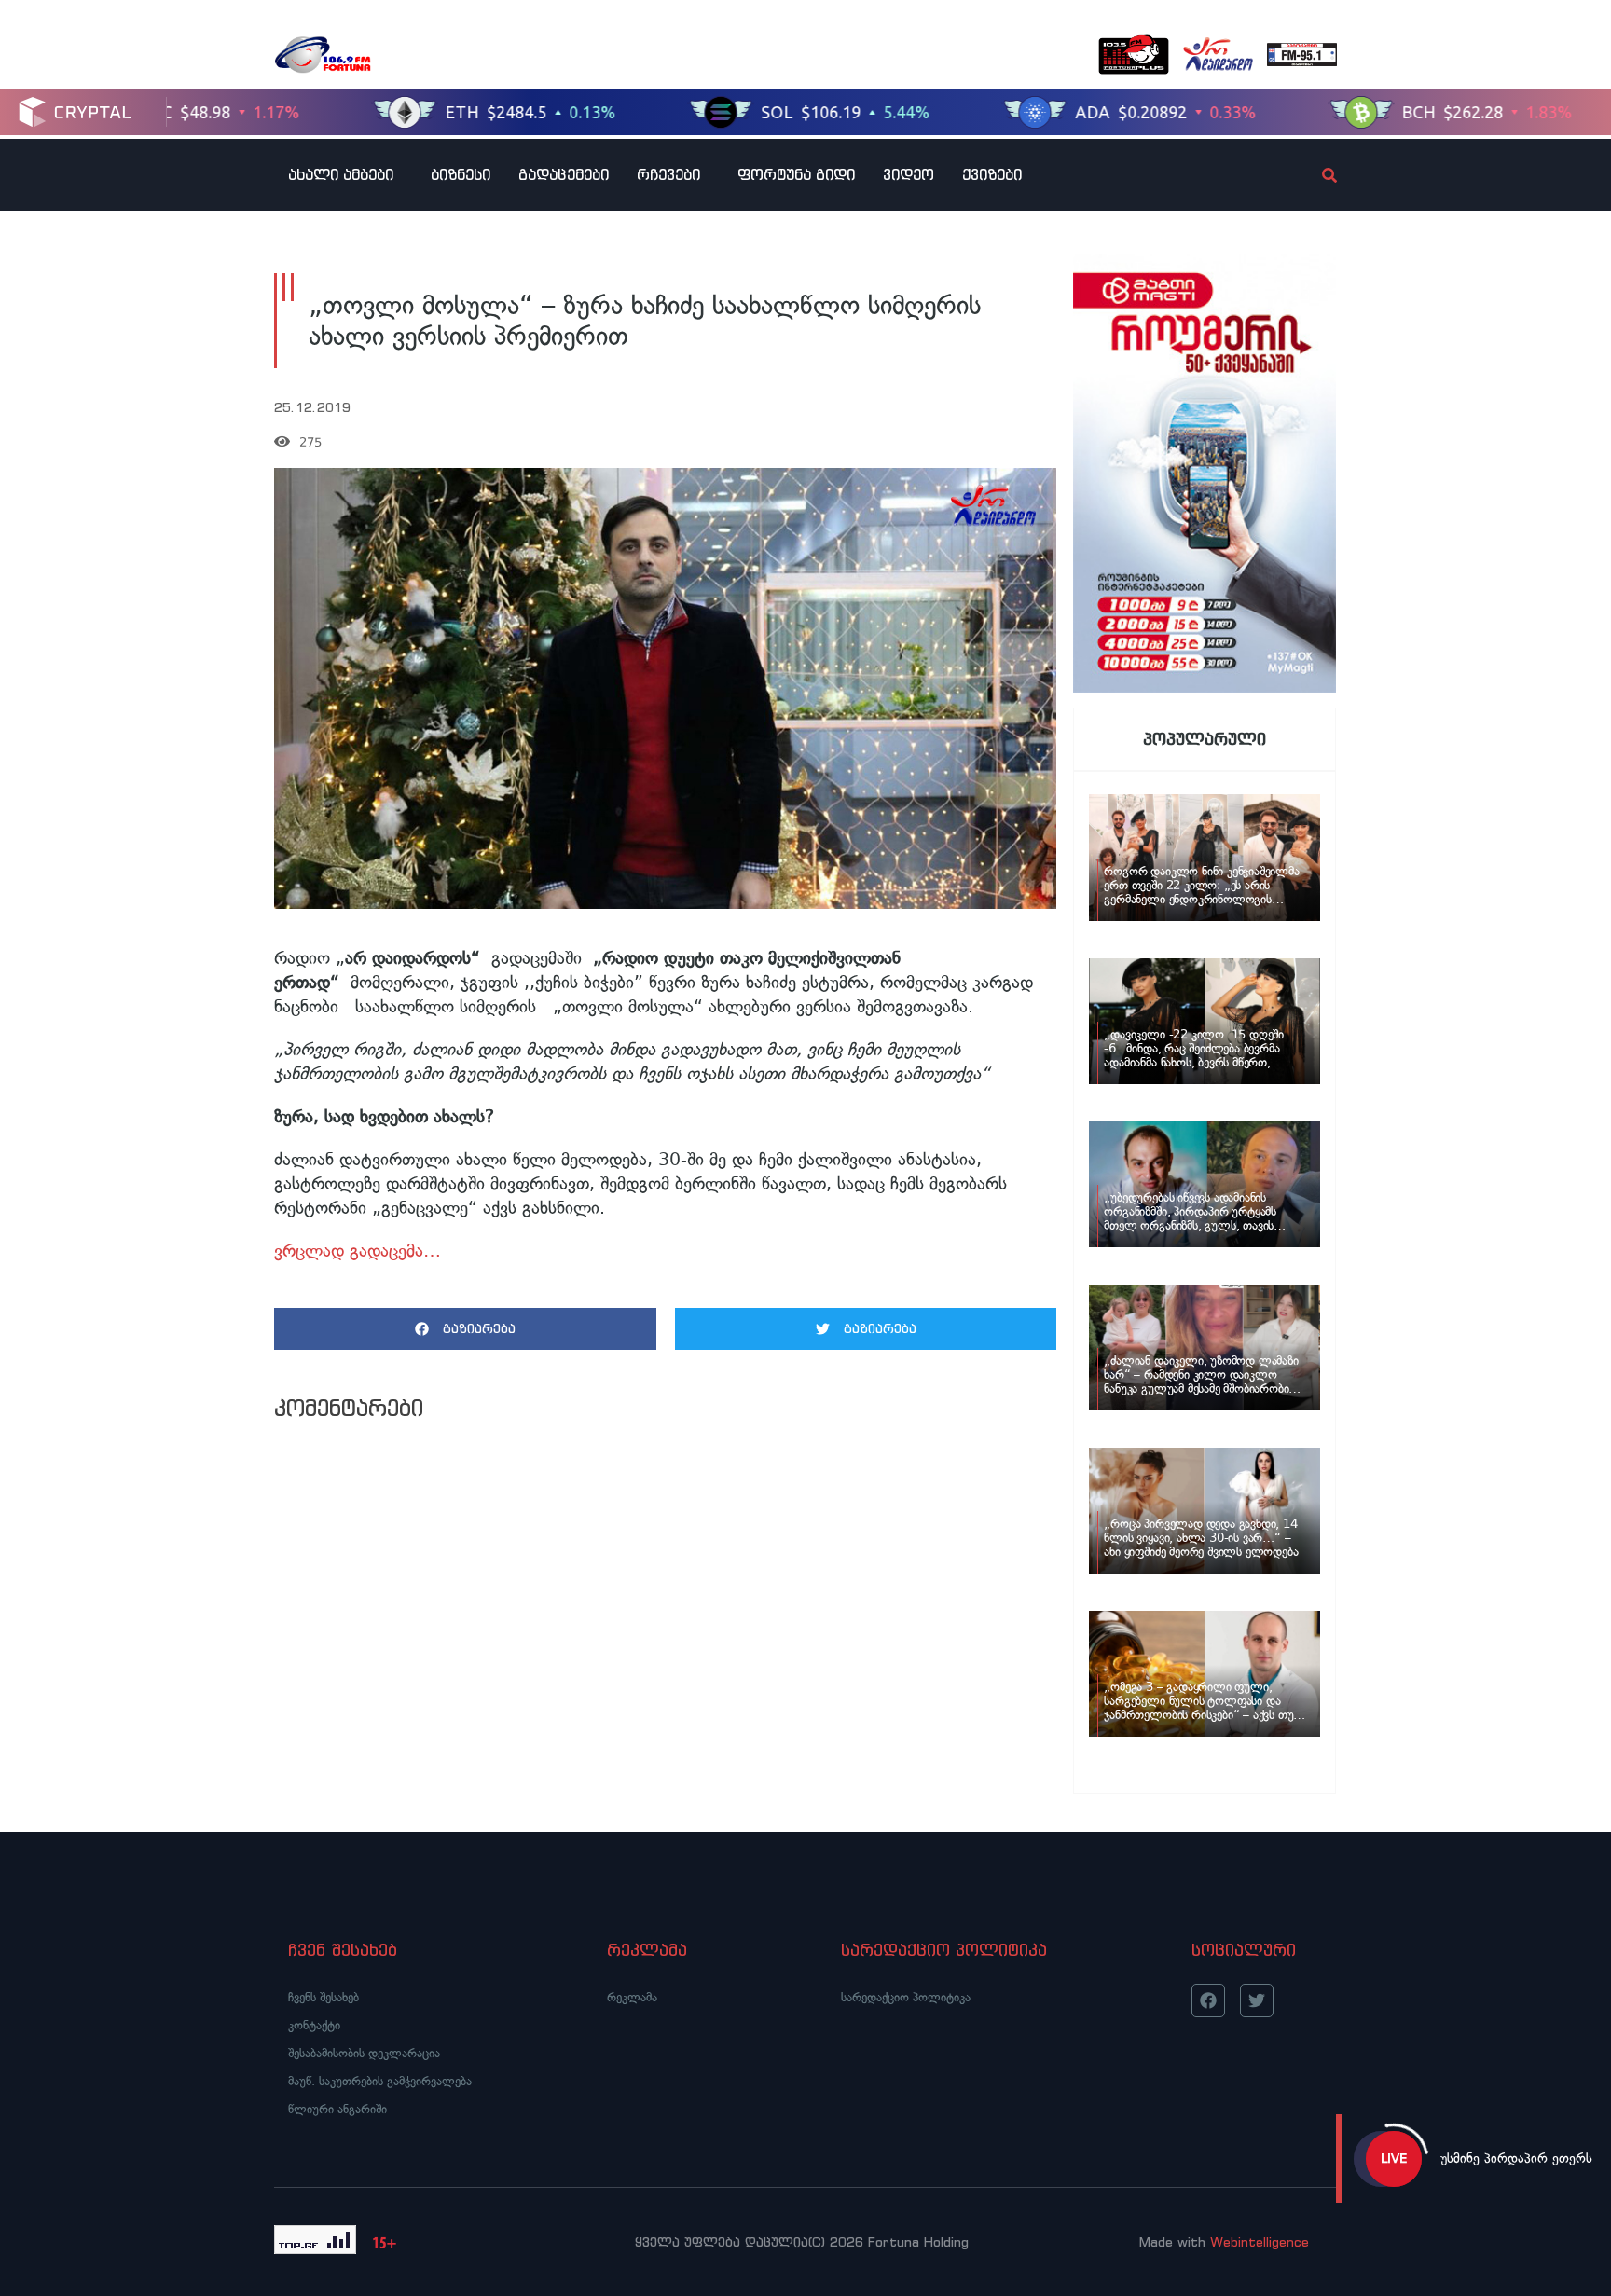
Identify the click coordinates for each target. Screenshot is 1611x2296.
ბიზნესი (461, 174)
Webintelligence (1260, 2242)
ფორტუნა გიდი (796, 174)
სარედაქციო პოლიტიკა (906, 1997)
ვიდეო (909, 174)
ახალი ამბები (341, 174)
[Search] (1314, 175)
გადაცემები (564, 174)
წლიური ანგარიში (337, 2109)
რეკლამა (632, 1997)
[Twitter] (1257, 2000)
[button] (465, 1329)
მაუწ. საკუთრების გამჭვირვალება (380, 2081)
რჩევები (668, 174)
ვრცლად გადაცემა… (358, 1251)
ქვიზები (992, 174)
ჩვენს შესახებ (324, 1997)
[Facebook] (1208, 2000)
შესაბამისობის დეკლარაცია (364, 2053)
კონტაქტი (314, 2025)
